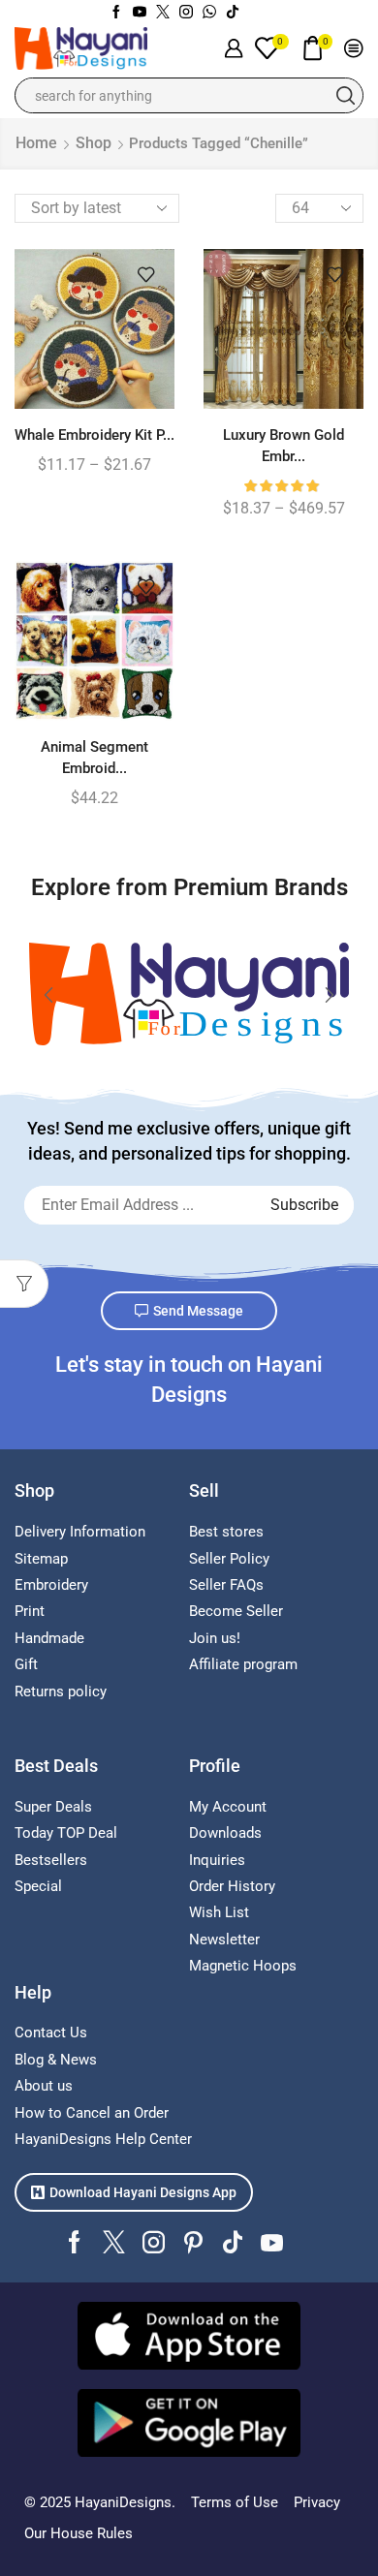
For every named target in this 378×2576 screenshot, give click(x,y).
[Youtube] (140, 13)
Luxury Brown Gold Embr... (283, 446)
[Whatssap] (209, 13)
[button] (48, 995)
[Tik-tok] (233, 13)
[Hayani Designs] (189, 994)
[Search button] (346, 95)
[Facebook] (116, 13)
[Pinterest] (193, 2242)
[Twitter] (163, 13)
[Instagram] (186, 13)
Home (36, 143)
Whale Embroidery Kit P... (94, 435)
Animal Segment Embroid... (94, 758)
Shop (94, 143)
